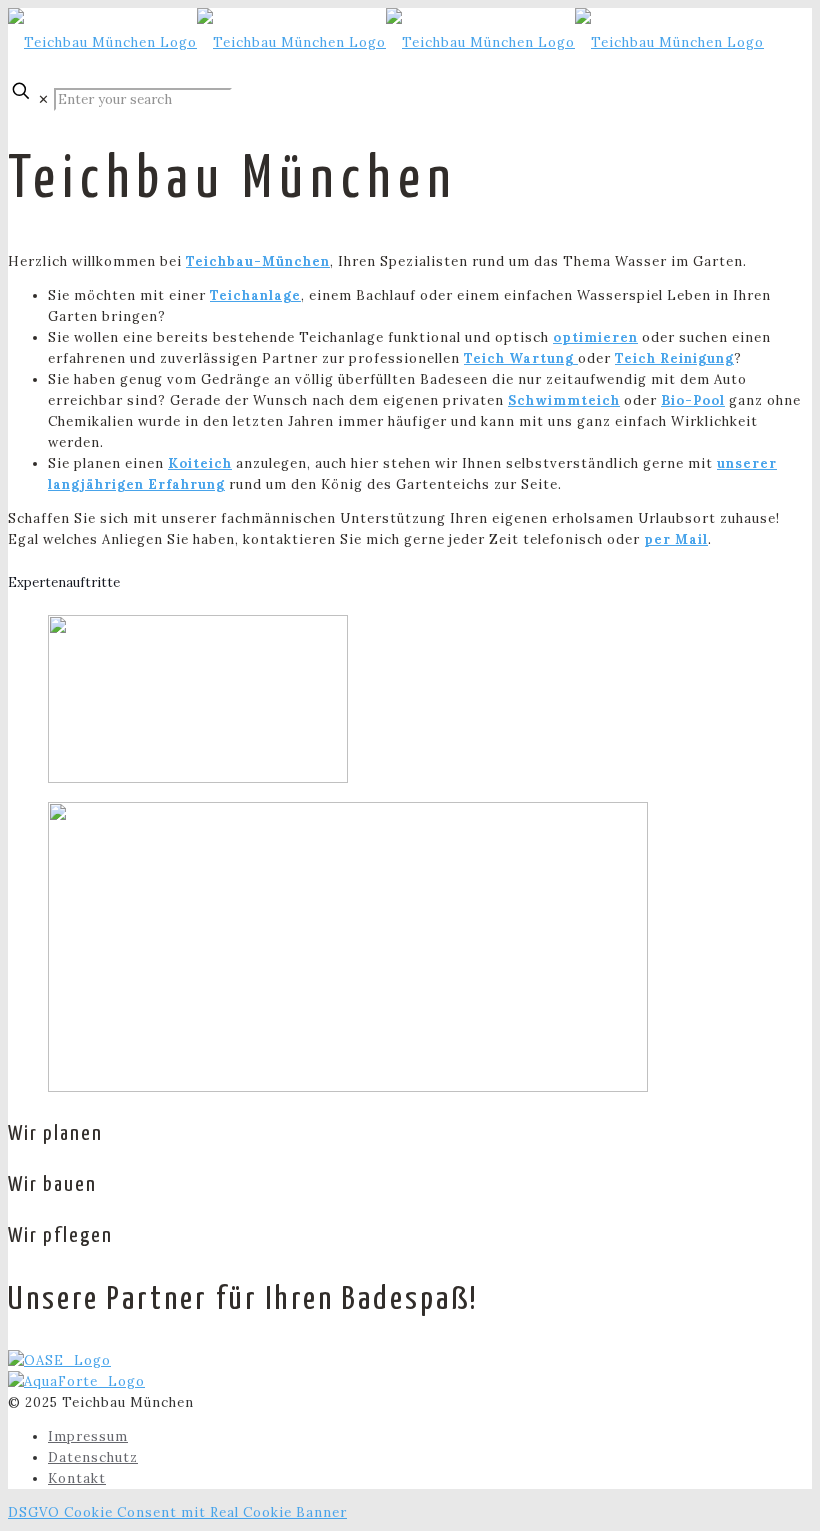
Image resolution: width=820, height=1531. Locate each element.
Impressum (88, 1436)
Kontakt (77, 1478)
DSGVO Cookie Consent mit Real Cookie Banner (177, 1512)
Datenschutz (93, 1457)
